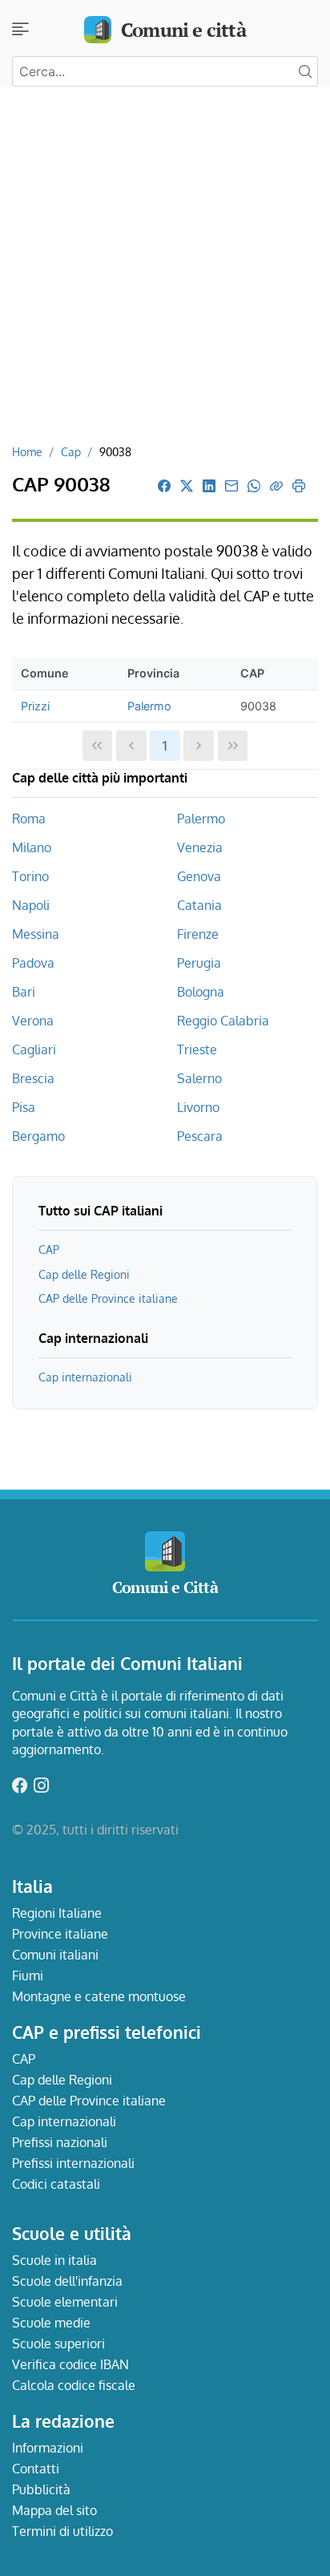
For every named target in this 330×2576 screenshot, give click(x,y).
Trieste (197, 1049)
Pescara (200, 1136)
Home (27, 451)
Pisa (24, 1107)
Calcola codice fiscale (74, 2385)
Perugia (199, 963)
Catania (199, 905)
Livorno (198, 1107)
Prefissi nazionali (60, 2142)
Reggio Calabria (223, 1021)
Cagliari (34, 1049)
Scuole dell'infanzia (67, 2281)
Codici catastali (56, 2184)
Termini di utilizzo (62, 2531)
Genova (199, 876)
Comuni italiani (55, 1955)
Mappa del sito (54, 2510)
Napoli (31, 905)
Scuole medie (51, 2323)
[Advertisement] (165, 271)
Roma (29, 819)
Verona (33, 1021)
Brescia (33, 1078)
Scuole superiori (58, 2343)
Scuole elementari (65, 2302)
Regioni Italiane (57, 1913)
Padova (33, 963)
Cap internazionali (85, 1377)
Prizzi (35, 706)
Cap (71, 451)
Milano (32, 847)
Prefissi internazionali (73, 2163)
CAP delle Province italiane (108, 1298)
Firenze (198, 934)
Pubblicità (41, 2489)
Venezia (200, 847)
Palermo (149, 706)
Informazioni (48, 2448)
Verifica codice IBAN (70, 2364)
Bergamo (38, 1136)
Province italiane (60, 1934)
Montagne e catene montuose (99, 1996)
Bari (24, 992)
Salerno (199, 1078)
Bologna (201, 992)
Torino (30, 876)
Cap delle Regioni (84, 1274)
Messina (36, 934)
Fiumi (28, 1975)
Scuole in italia (54, 2260)
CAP (49, 1249)
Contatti (36, 2469)
